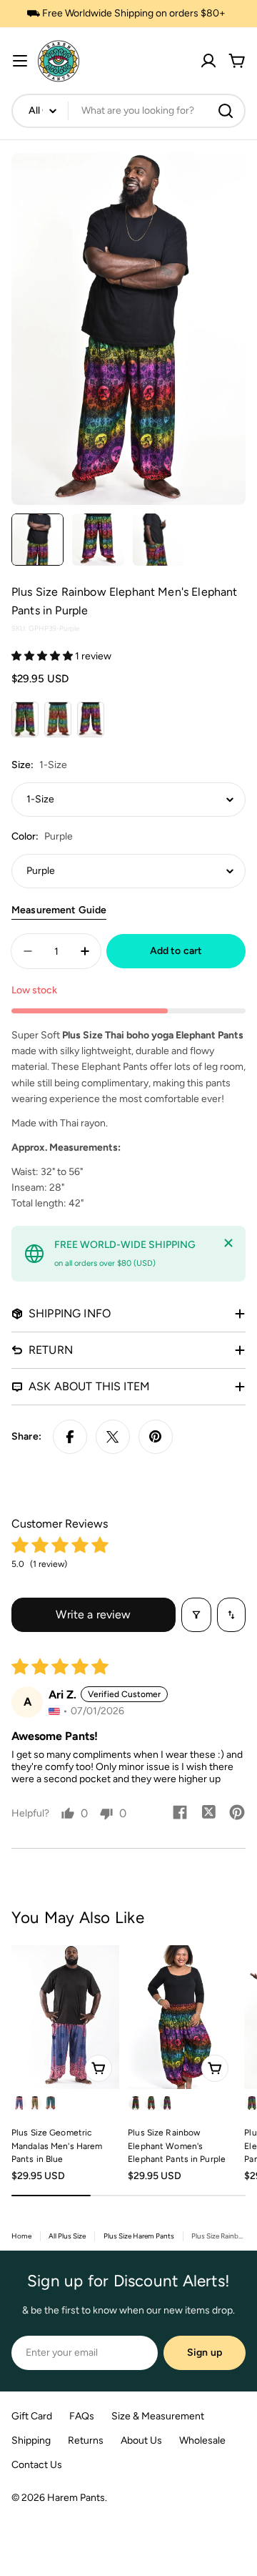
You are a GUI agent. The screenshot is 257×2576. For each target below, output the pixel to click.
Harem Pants (76, 2498)
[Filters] (196, 1615)
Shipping (31, 2440)
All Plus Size (67, 2236)
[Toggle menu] (20, 61)
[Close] (228, 1243)
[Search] (226, 111)
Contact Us (37, 2465)
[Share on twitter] (208, 1814)
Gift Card (32, 2416)
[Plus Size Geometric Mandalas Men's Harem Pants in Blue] (65, 2017)
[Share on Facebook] (70, 1437)
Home (21, 2236)
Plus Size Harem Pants (139, 2236)
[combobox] (128, 111)
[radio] (25, 719)
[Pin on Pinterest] (156, 1437)
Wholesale (202, 2440)
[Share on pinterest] (237, 1814)
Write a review (93, 1614)
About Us (141, 2440)
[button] (43, 656)
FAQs (82, 2416)
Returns (86, 2440)
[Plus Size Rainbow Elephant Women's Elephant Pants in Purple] (182, 2017)
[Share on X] (113, 1437)
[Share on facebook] (180, 1814)
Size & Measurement (158, 2416)
